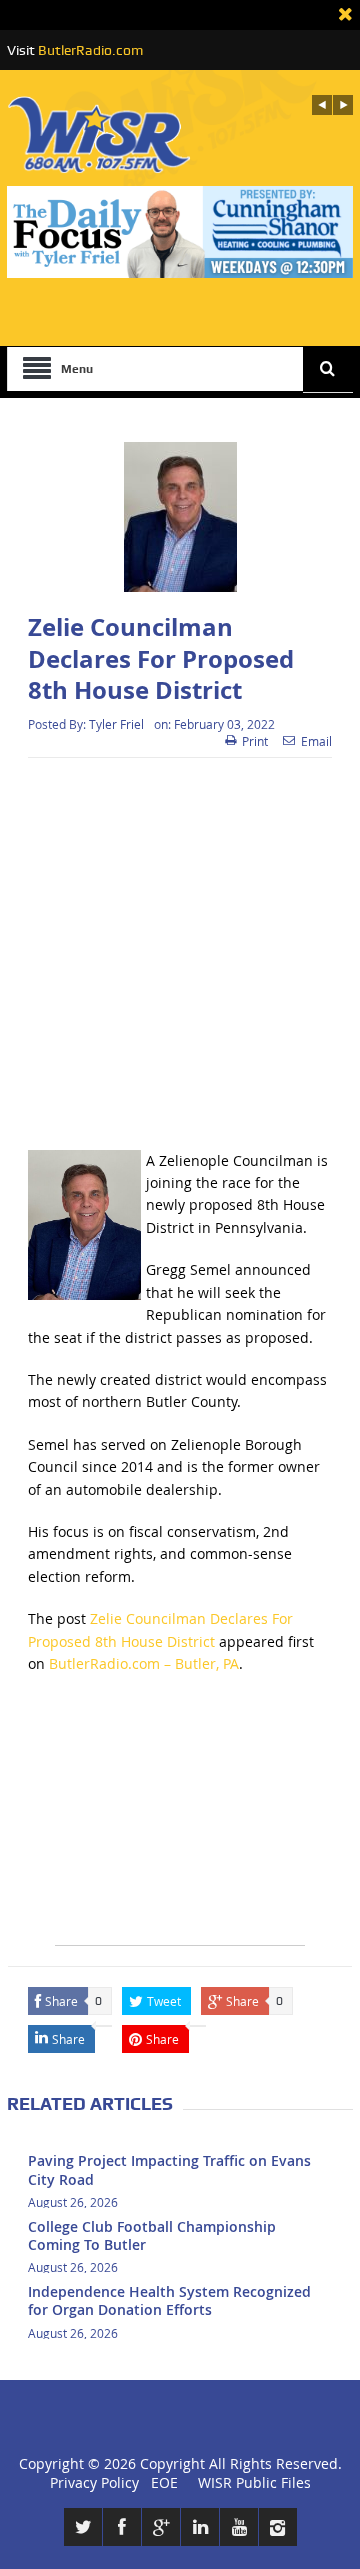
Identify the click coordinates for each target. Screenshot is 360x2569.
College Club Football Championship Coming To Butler (152, 2235)
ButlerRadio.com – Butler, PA (144, 1663)
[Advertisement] (180, 954)
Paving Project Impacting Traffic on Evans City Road (169, 2169)
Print (255, 741)
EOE (160, 2482)
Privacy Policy (94, 2482)
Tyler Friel (116, 724)
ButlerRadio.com (90, 50)
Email (316, 741)
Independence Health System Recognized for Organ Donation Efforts (169, 2300)
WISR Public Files (254, 2482)
